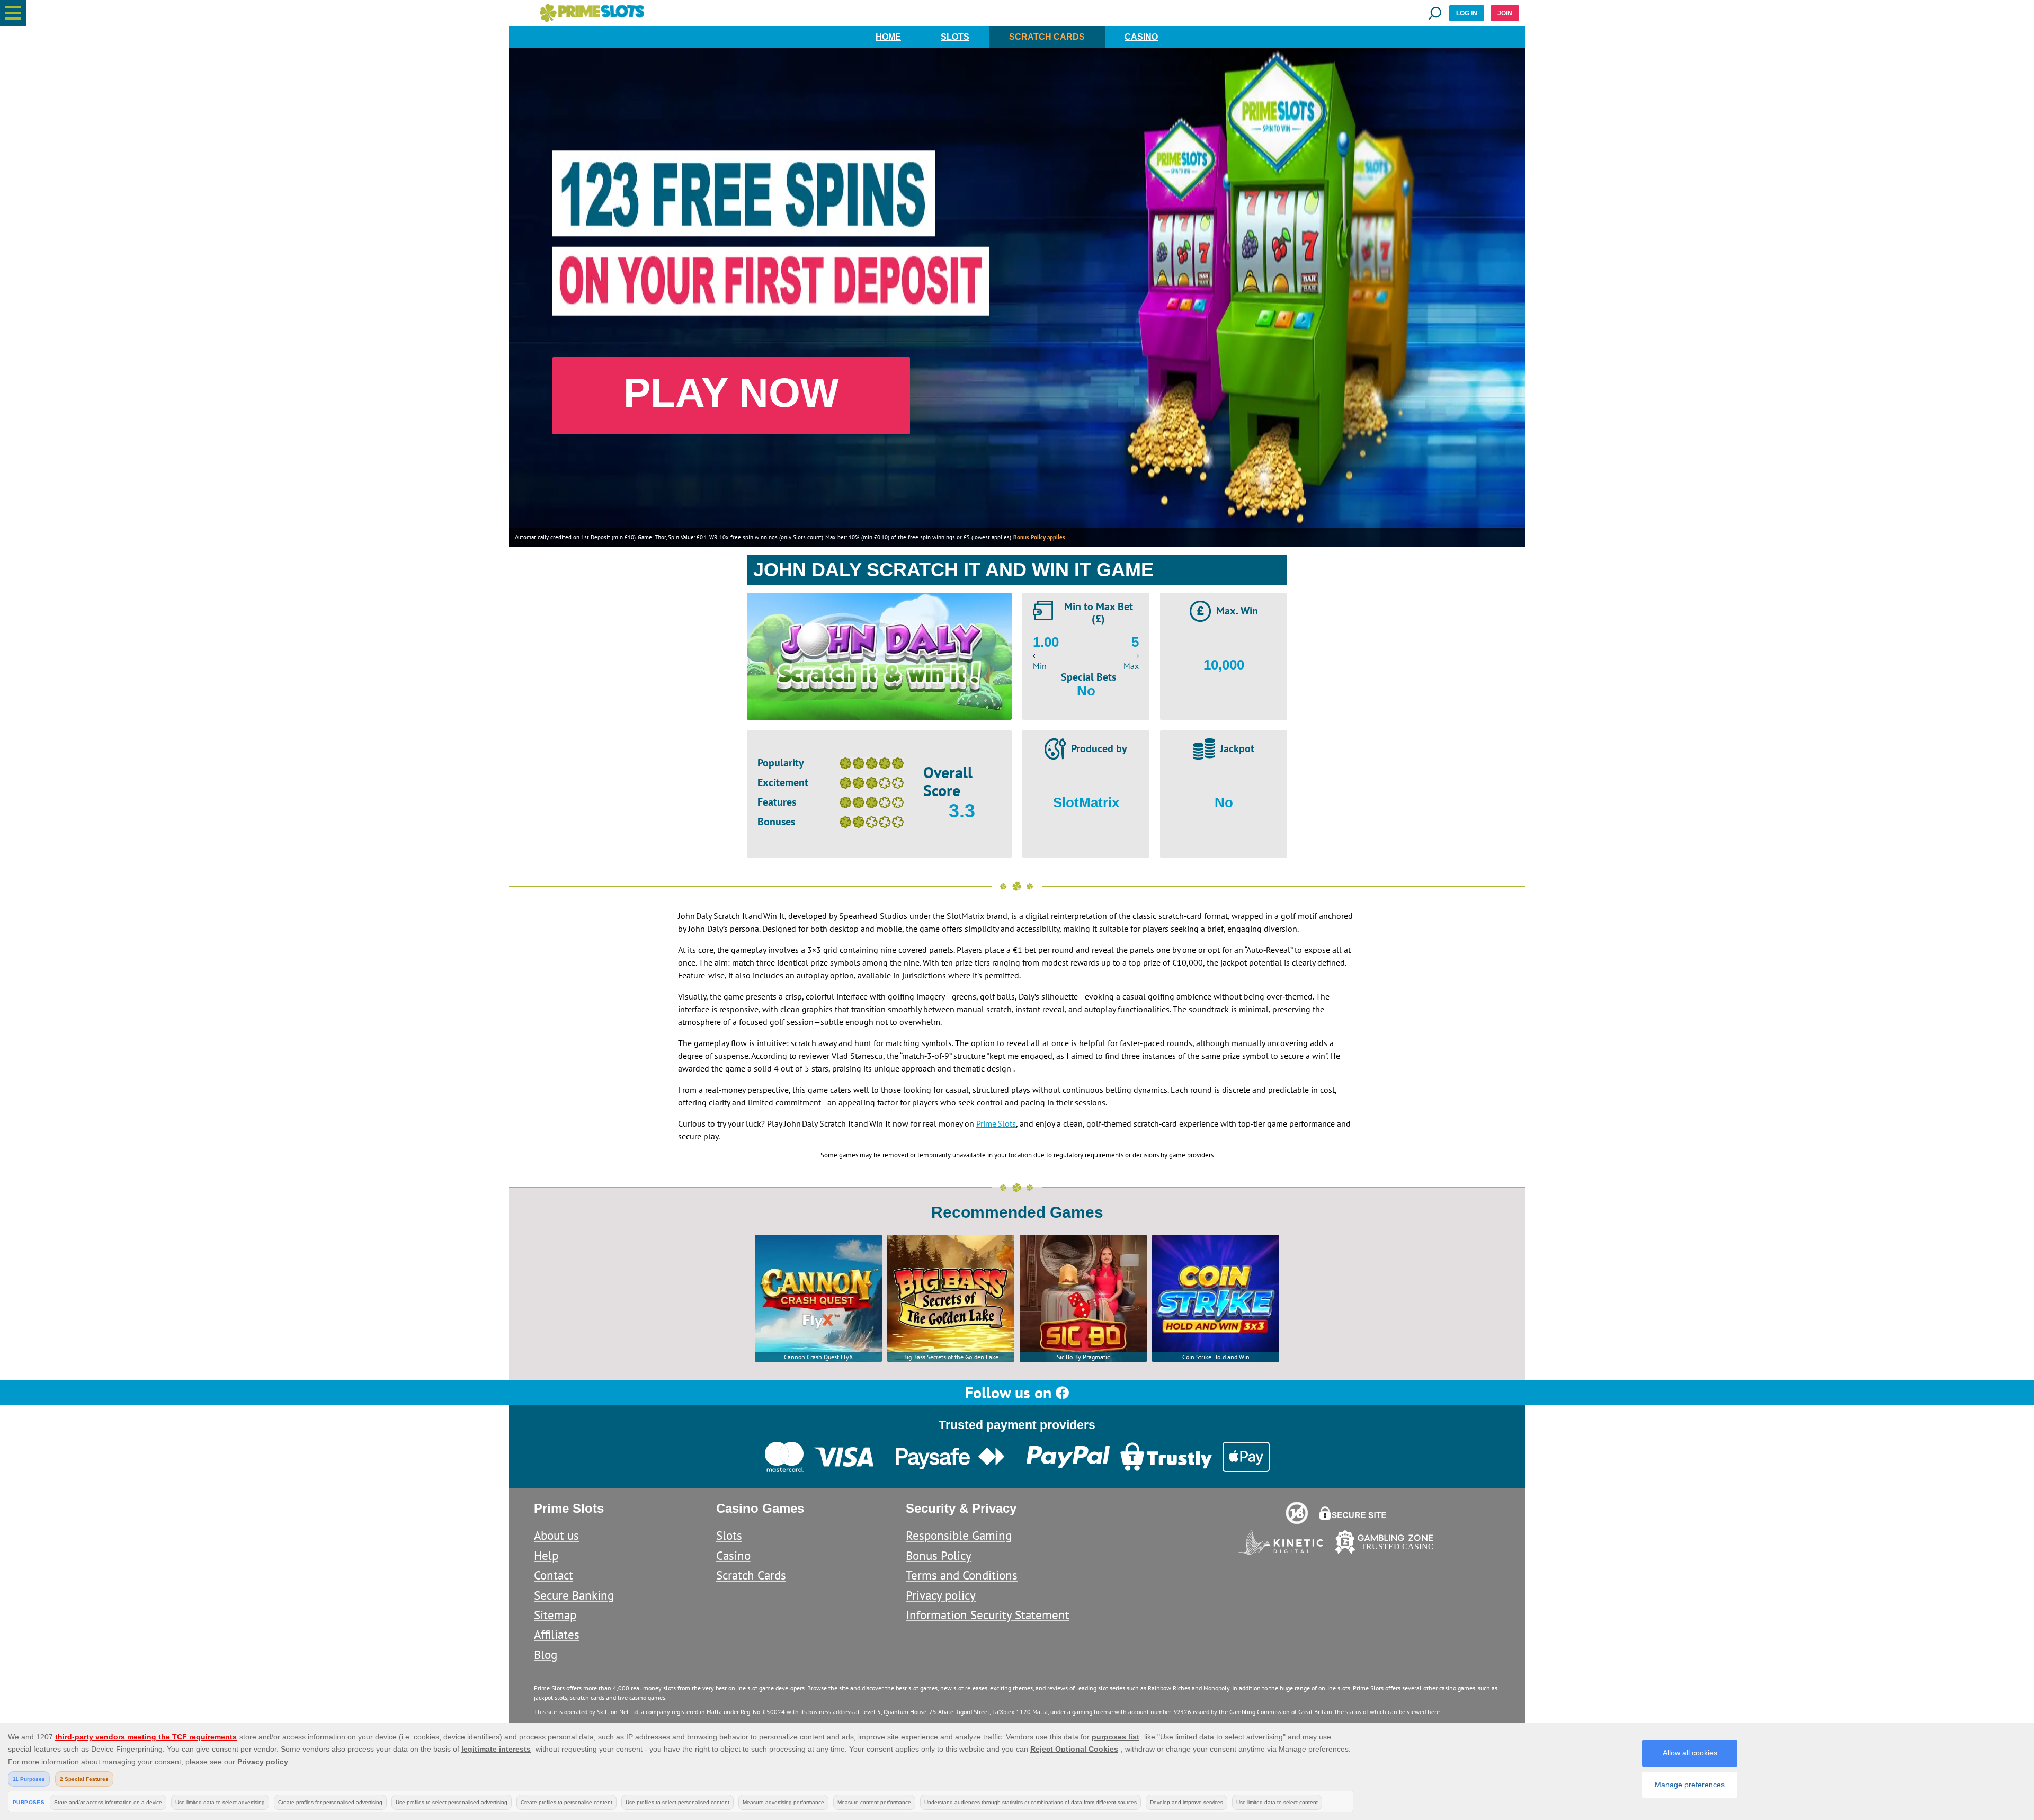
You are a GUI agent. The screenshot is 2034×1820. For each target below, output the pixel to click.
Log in (1467, 13)
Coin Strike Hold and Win (1216, 1357)
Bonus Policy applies (1039, 537)
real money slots (653, 1688)
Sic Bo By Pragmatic (1083, 1357)
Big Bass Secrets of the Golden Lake (951, 1357)
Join (1505, 13)
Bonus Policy (939, 1555)
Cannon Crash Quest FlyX (818, 1357)
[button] (13, 13)
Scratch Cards (1047, 37)
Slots (955, 37)
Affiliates (557, 1634)
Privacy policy (941, 1595)
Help (546, 1555)
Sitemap (555, 1615)
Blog (546, 1654)
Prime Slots (996, 1123)
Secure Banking (574, 1595)
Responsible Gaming (959, 1535)
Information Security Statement (988, 1615)
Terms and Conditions (962, 1575)
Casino (1141, 37)
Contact (554, 1575)
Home (888, 37)
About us (556, 1535)
